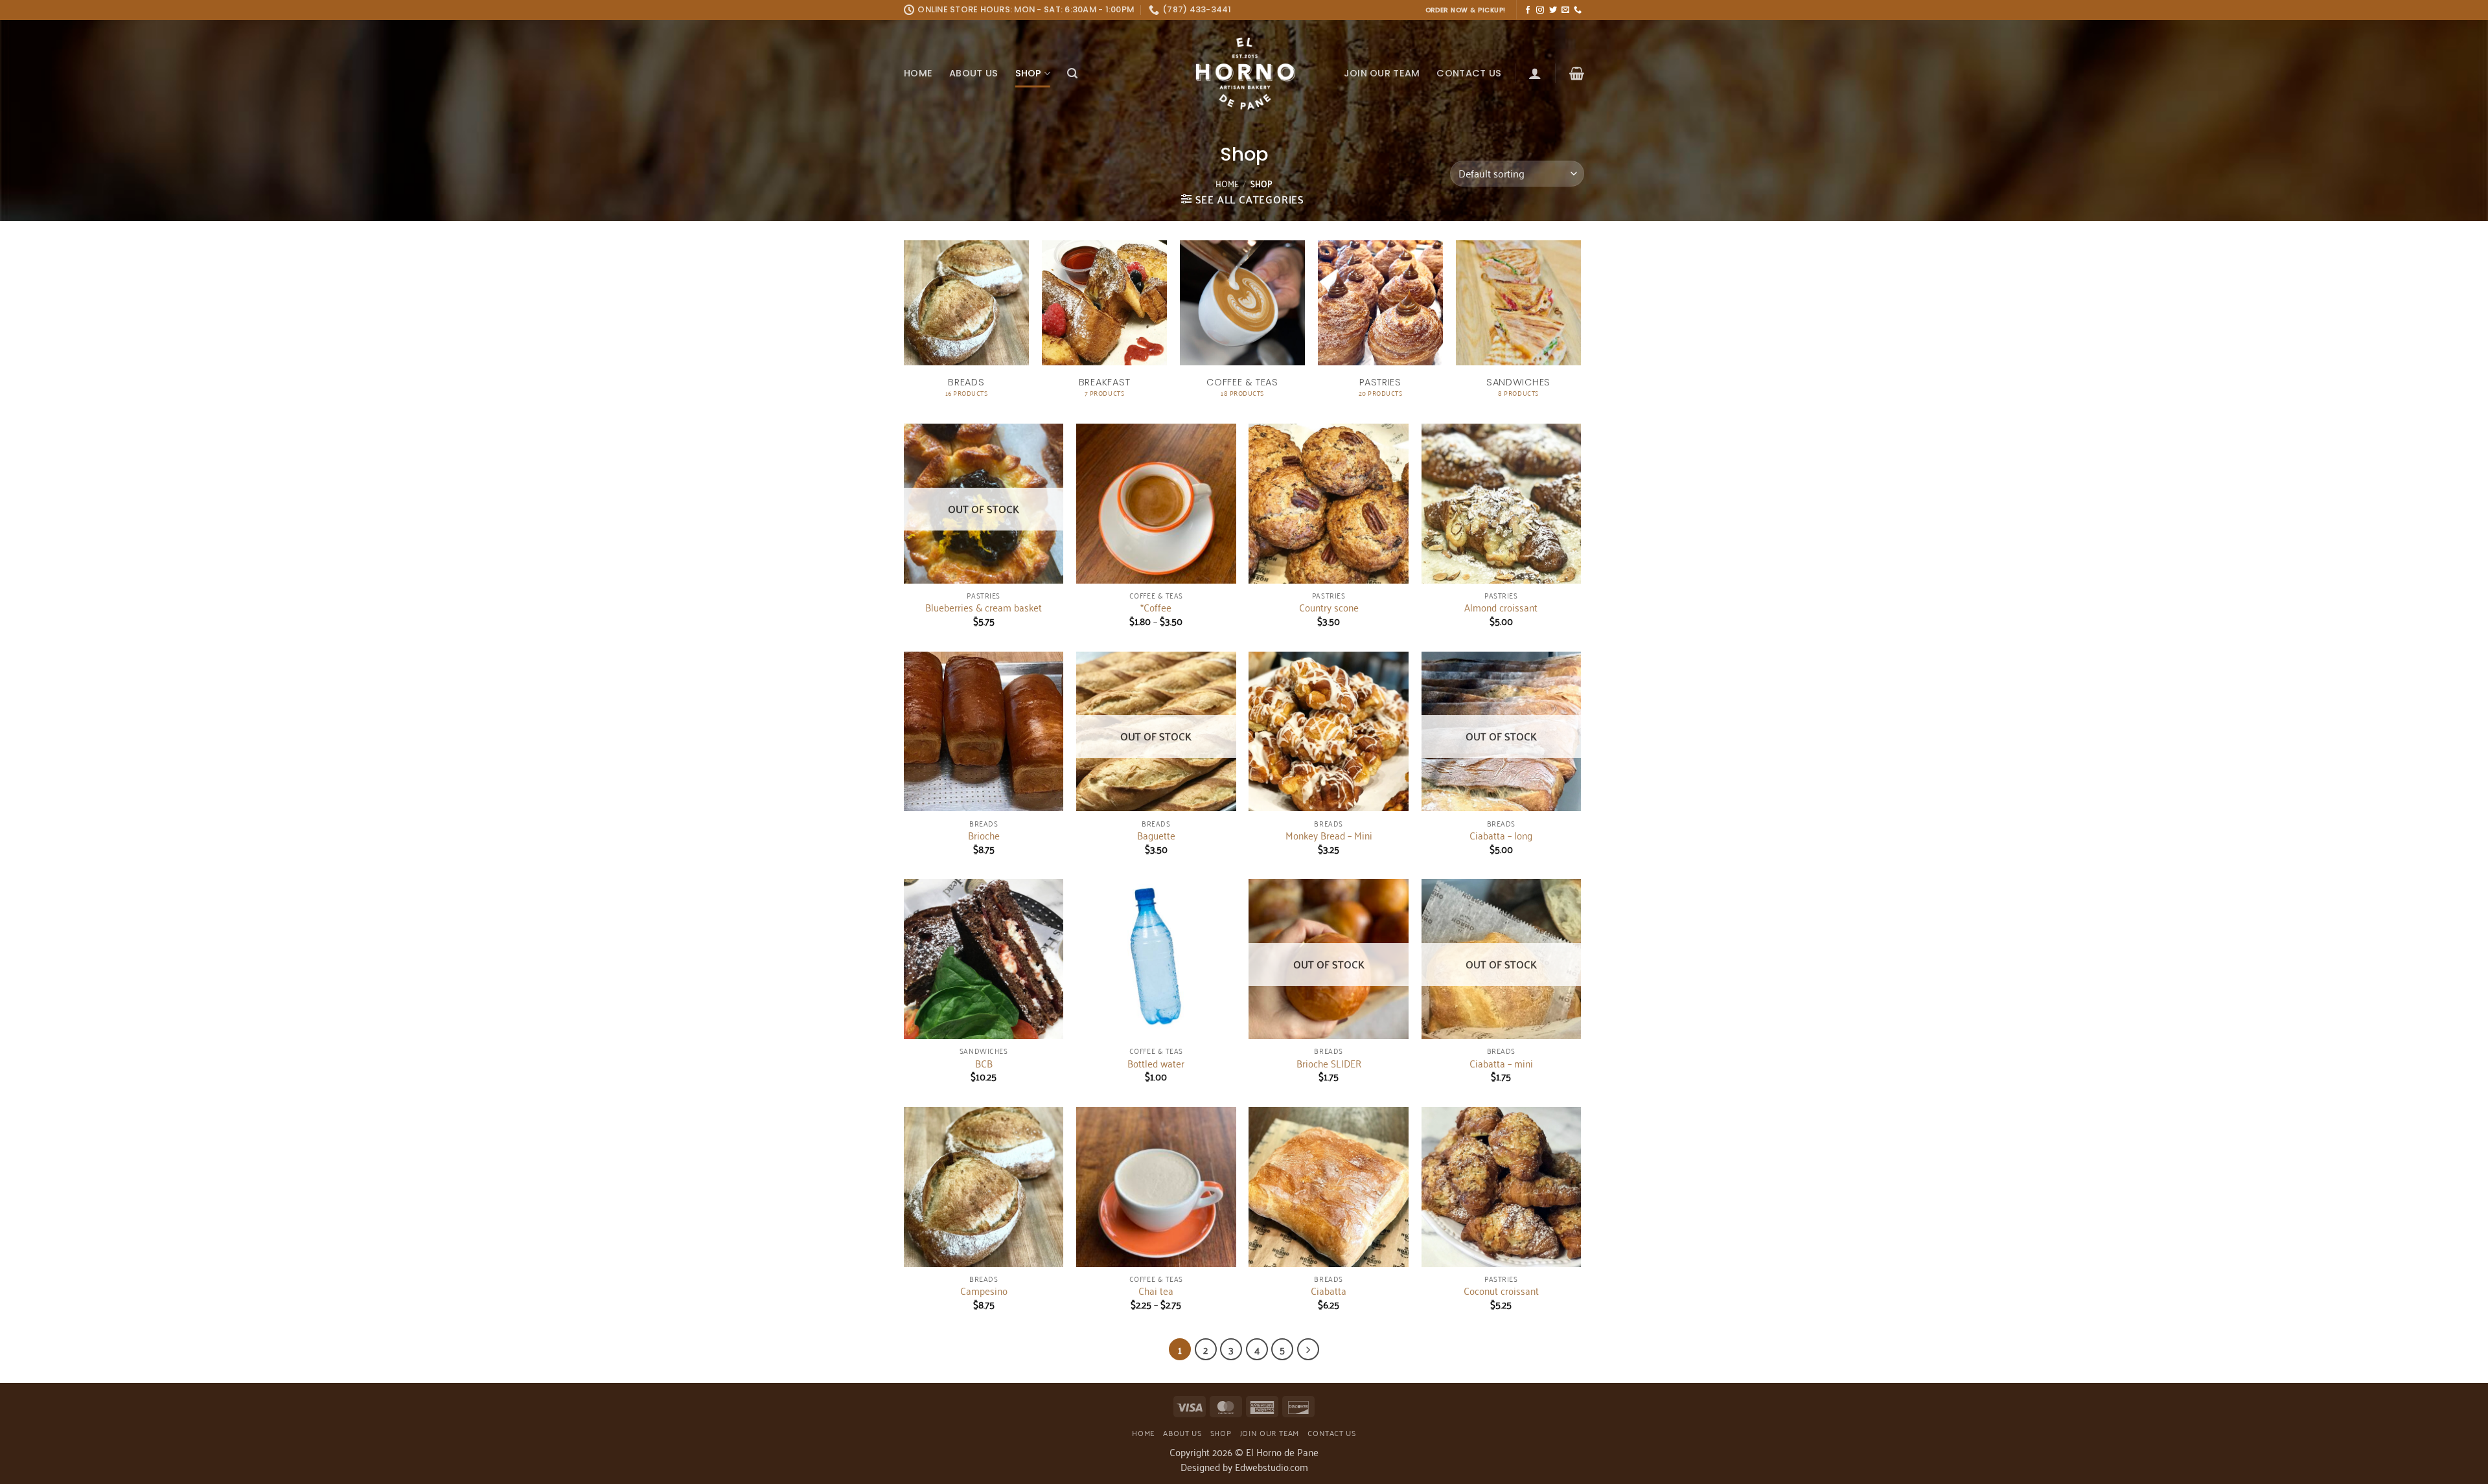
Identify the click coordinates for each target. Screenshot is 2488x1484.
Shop (1029, 73)
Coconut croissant (1501, 1291)
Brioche (984, 835)
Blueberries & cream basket (984, 607)
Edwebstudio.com (1272, 1467)
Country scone (1329, 607)
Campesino (984, 1291)
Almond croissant (1501, 607)
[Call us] (1578, 10)
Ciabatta (1329, 1291)
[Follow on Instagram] (1540, 10)
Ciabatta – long (1501, 835)
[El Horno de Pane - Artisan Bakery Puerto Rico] (1244, 74)
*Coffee (1156, 607)
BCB (984, 1063)
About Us (973, 73)
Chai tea (1156, 1291)
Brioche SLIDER (1329, 1063)
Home (918, 73)
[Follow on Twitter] (1553, 10)
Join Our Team (1382, 73)
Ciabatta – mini (1501, 1063)
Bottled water (1156, 1063)
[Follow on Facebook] (1528, 10)
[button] (1072, 74)
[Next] (1308, 1349)
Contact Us (1469, 73)
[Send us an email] (1565, 10)
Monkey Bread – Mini (1329, 835)
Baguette (1156, 835)
